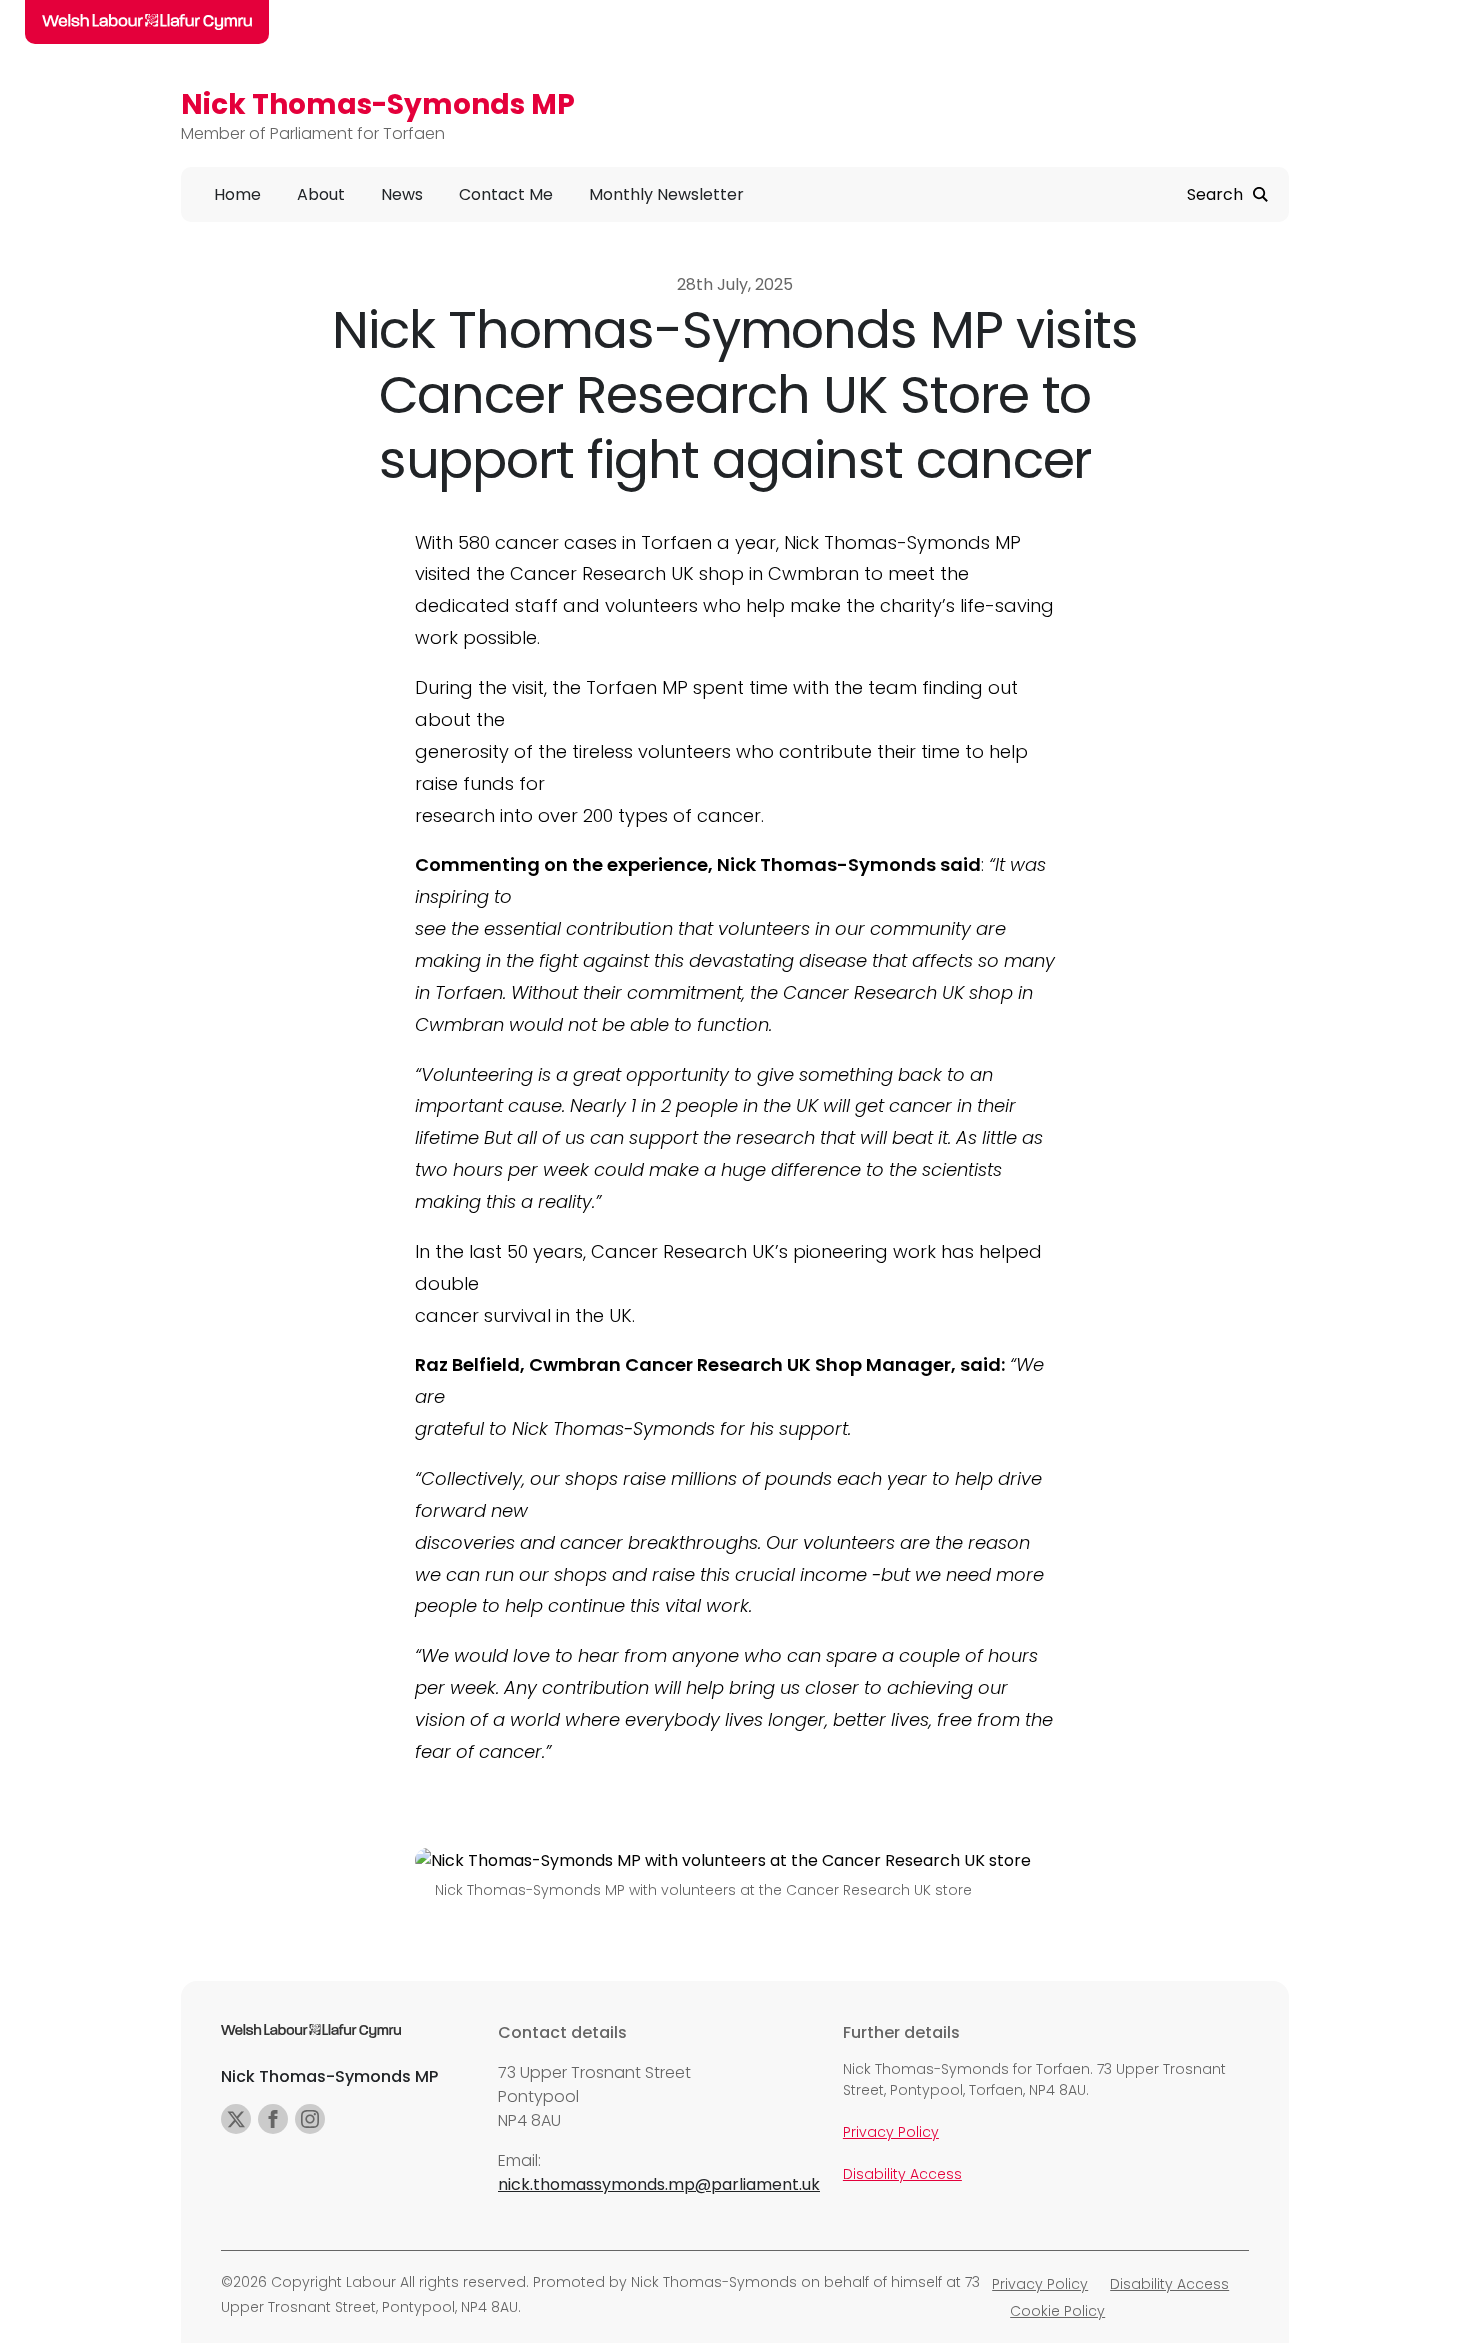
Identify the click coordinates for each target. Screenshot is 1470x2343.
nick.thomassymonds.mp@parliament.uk (659, 2184)
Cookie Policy (1057, 2311)
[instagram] (310, 2119)
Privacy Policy (891, 2132)
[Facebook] (273, 2119)
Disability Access (902, 2174)
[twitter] (236, 2119)
